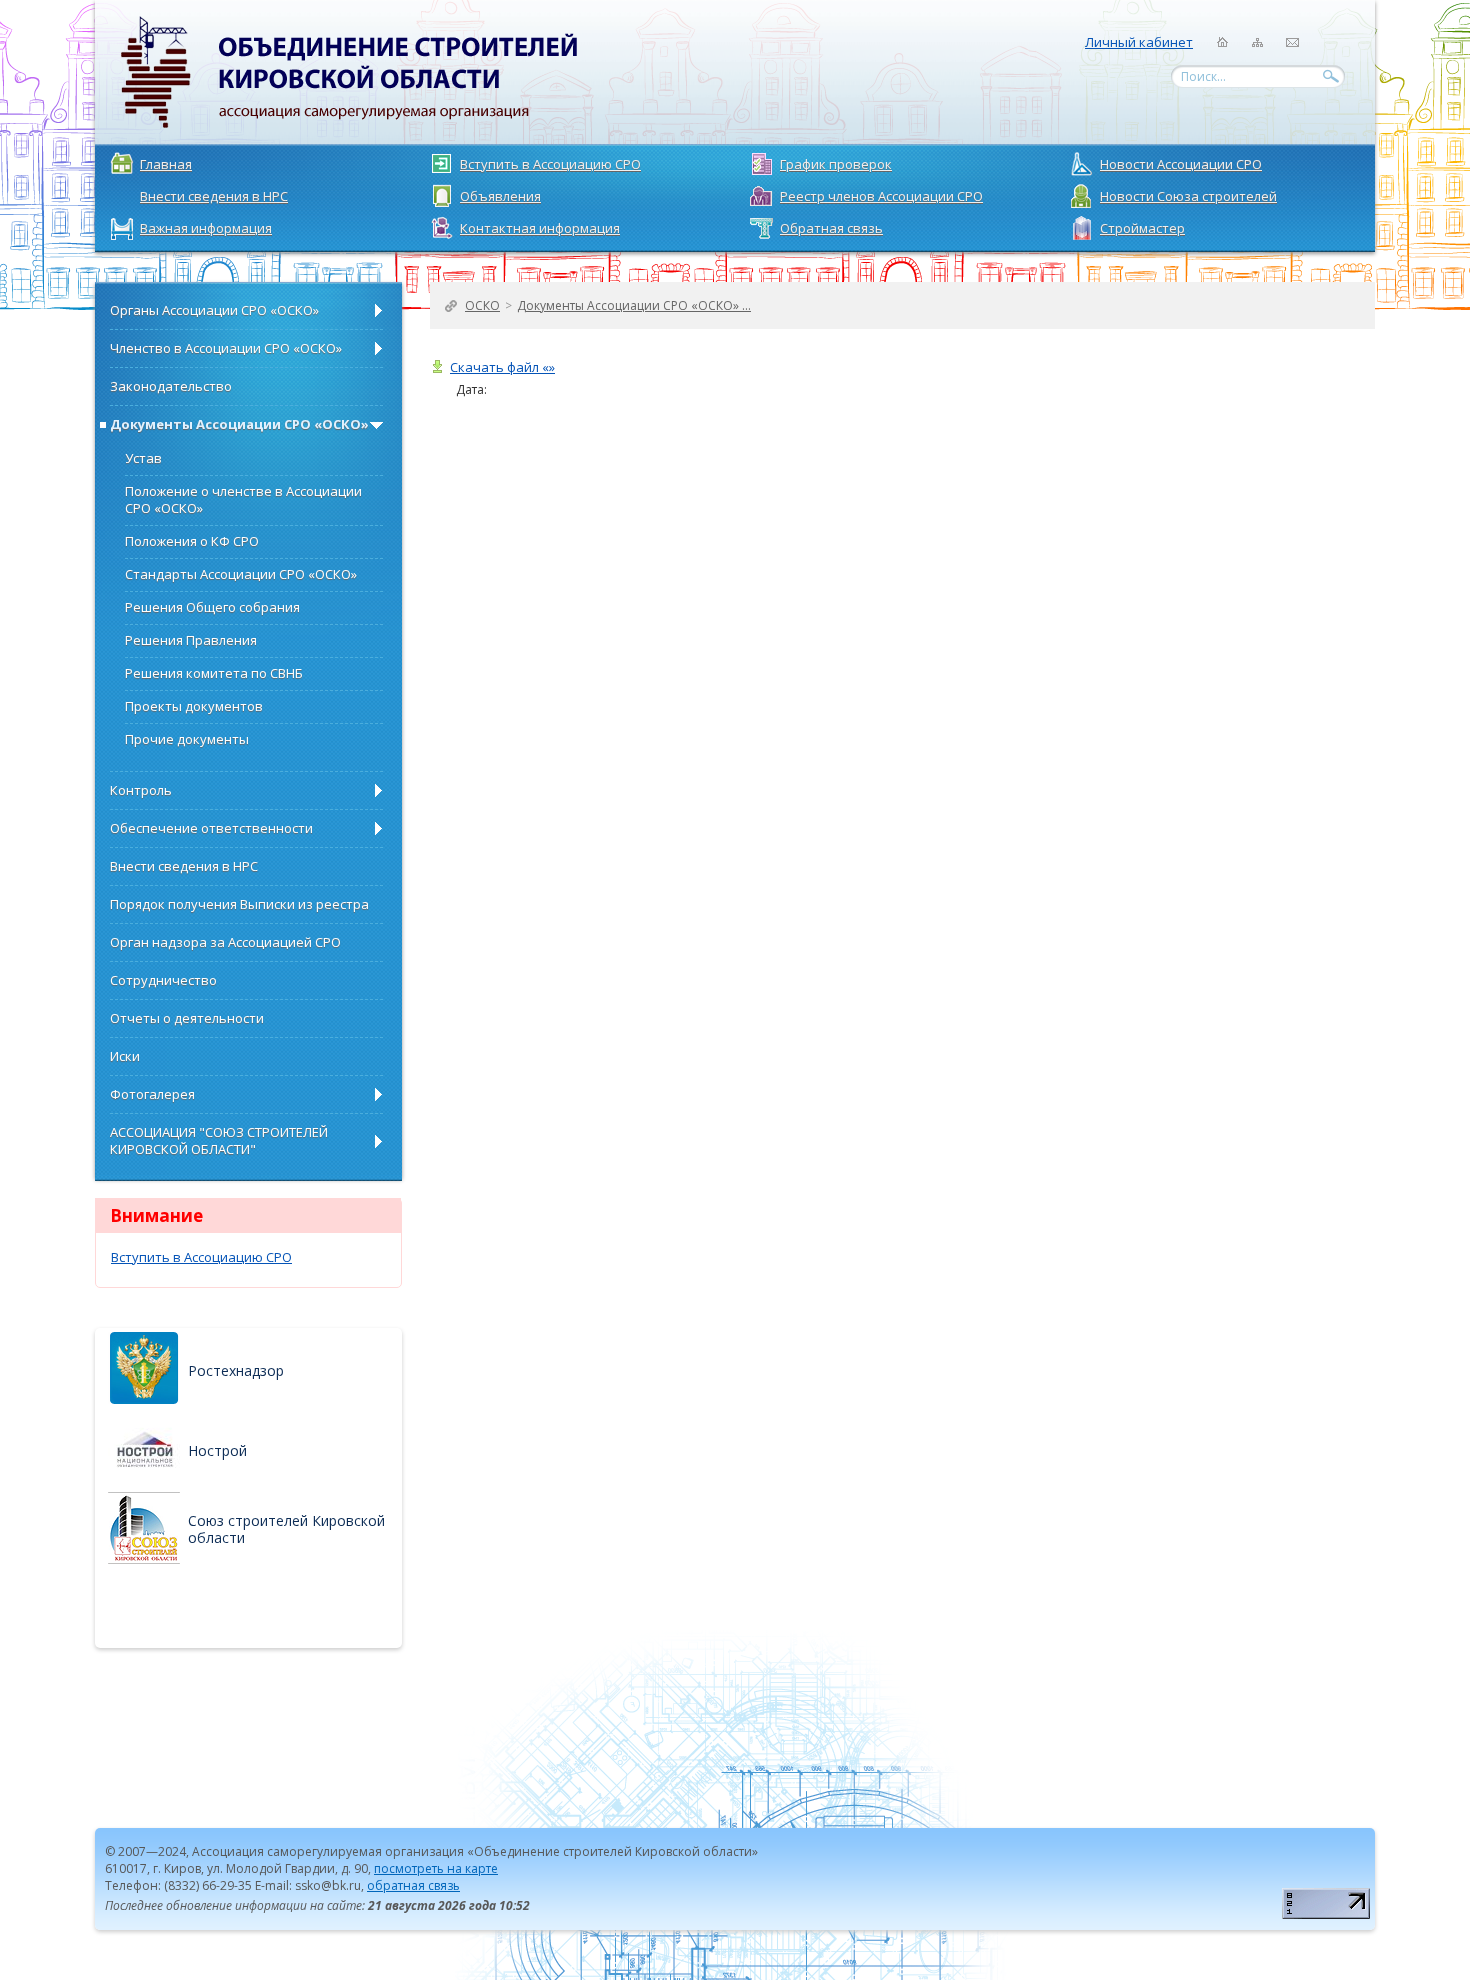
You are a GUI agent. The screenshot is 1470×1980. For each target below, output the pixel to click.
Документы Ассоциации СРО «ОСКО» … (634, 305)
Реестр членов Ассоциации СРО (881, 196)
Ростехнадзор (236, 1370)
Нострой (217, 1450)
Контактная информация (540, 228)
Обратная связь (831, 228)
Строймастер (1142, 228)
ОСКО (482, 305)
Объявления (500, 196)
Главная (166, 164)
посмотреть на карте (436, 1868)
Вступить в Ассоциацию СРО (550, 164)
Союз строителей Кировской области (286, 1529)
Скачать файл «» (502, 367)
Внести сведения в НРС (214, 196)
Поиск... (1203, 76)
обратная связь (413, 1885)
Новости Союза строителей (1188, 196)
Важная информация (206, 228)
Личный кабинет (1139, 42)
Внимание (156, 1215)
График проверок (836, 164)
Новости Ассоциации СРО (1181, 164)
